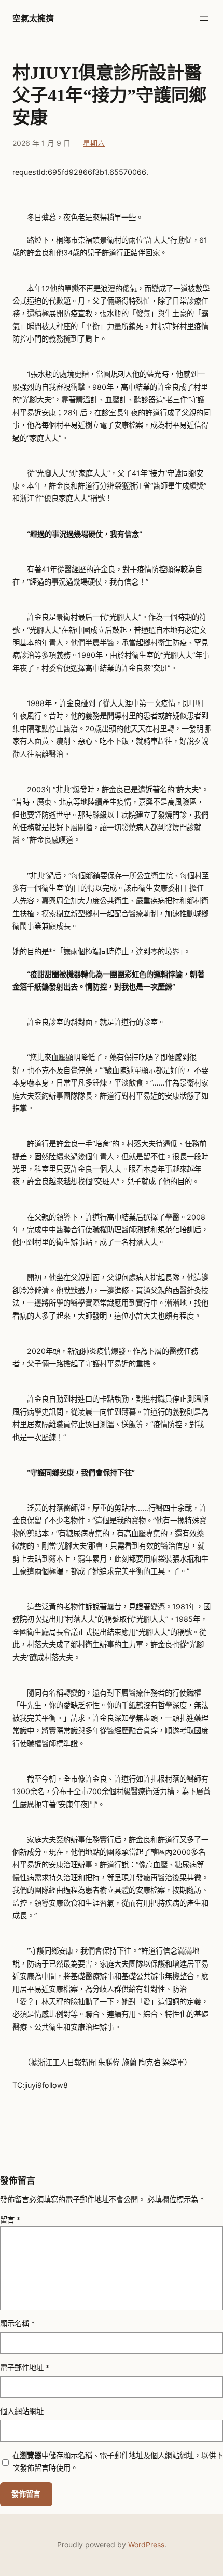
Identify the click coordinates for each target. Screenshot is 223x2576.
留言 (10, 2220)
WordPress (146, 2545)
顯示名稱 (17, 2323)
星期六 (94, 143)
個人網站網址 (22, 2411)
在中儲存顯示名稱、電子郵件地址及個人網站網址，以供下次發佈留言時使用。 (118, 2462)
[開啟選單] (204, 19)
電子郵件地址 (25, 2368)
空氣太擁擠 (33, 18)
